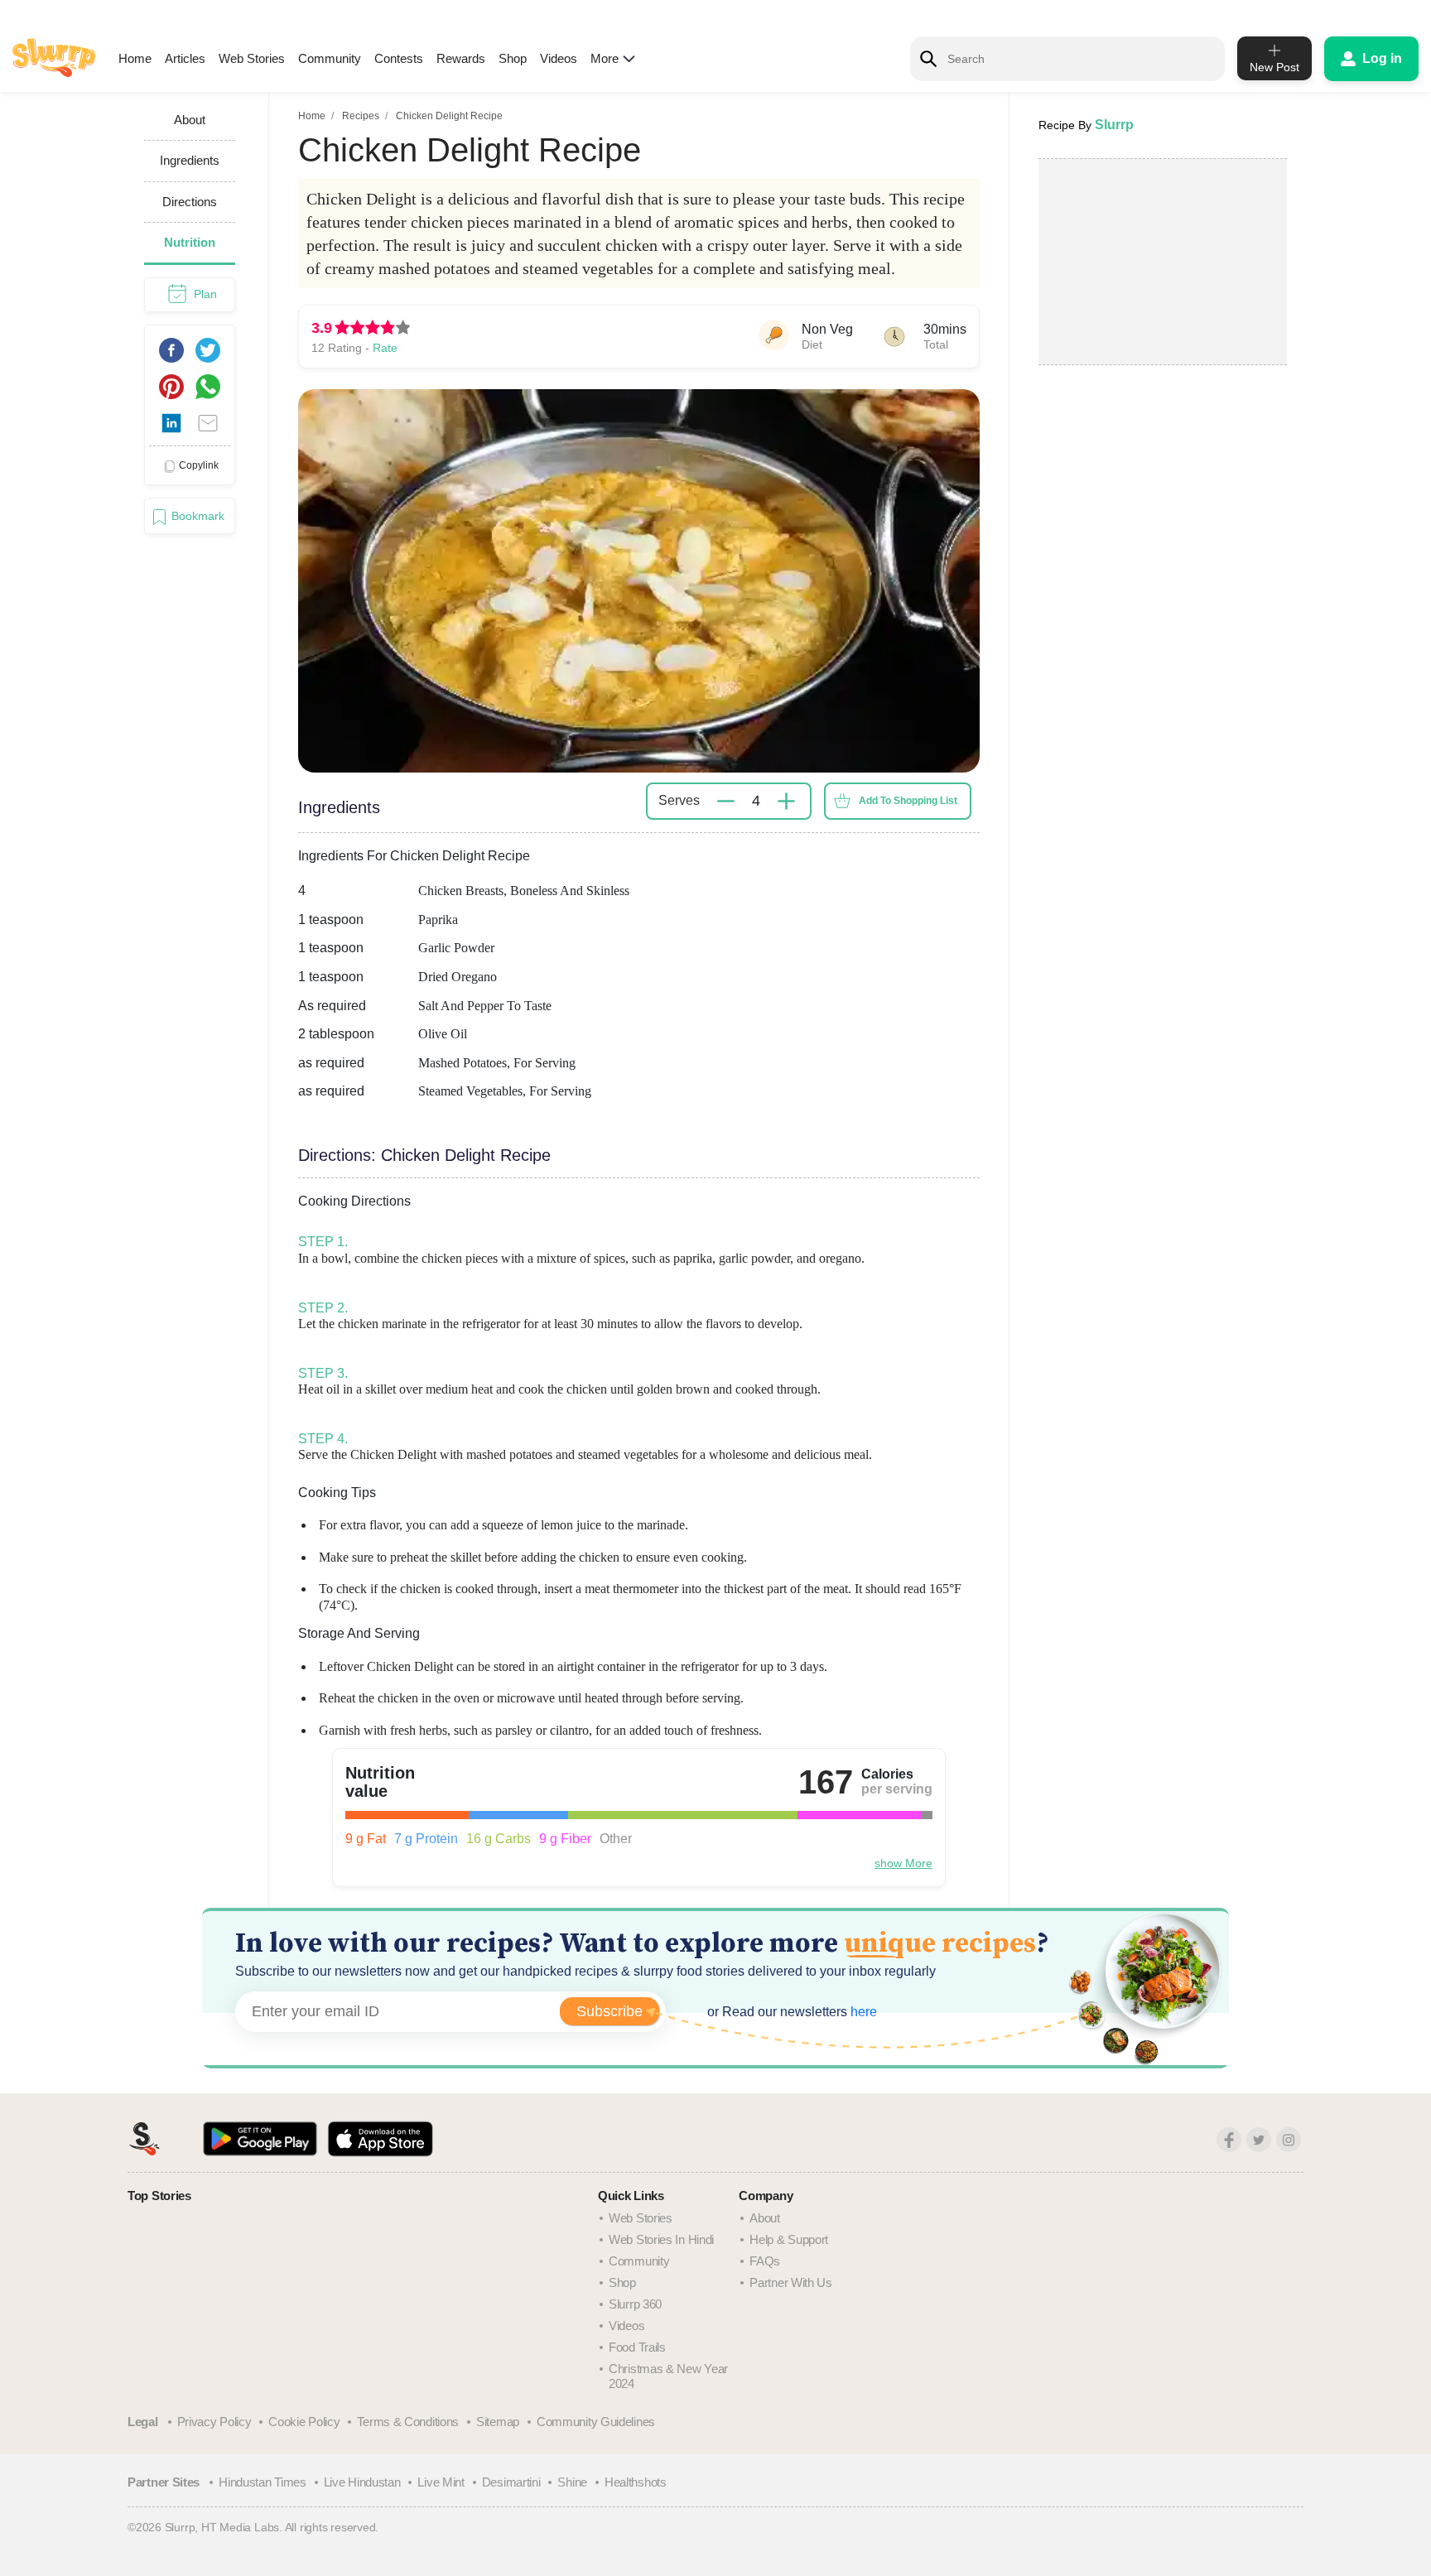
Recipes (361, 116)
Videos (559, 58)
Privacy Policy (214, 2422)
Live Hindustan (362, 2482)
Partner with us (791, 2282)
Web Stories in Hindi (661, 2239)
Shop (513, 58)
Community (330, 58)
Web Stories (252, 58)
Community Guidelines (596, 2422)
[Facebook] (1229, 2140)
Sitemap (498, 2422)
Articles (185, 58)
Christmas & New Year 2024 (668, 2376)
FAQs (765, 2261)
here (862, 2012)
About (765, 2218)
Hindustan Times (263, 2482)
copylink (199, 465)
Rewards (461, 58)
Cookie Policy (304, 2422)
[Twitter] (1259, 2140)
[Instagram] (1289, 2140)
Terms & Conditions (408, 2422)
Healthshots (636, 2482)
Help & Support (789, 2239)
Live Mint (441, 2482)
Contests (399, 58)
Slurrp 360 (635, 2304)
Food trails (637, 2347)
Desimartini (511, 2482)
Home (135, 58)
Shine (572, 2482)
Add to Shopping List (908, 801)
